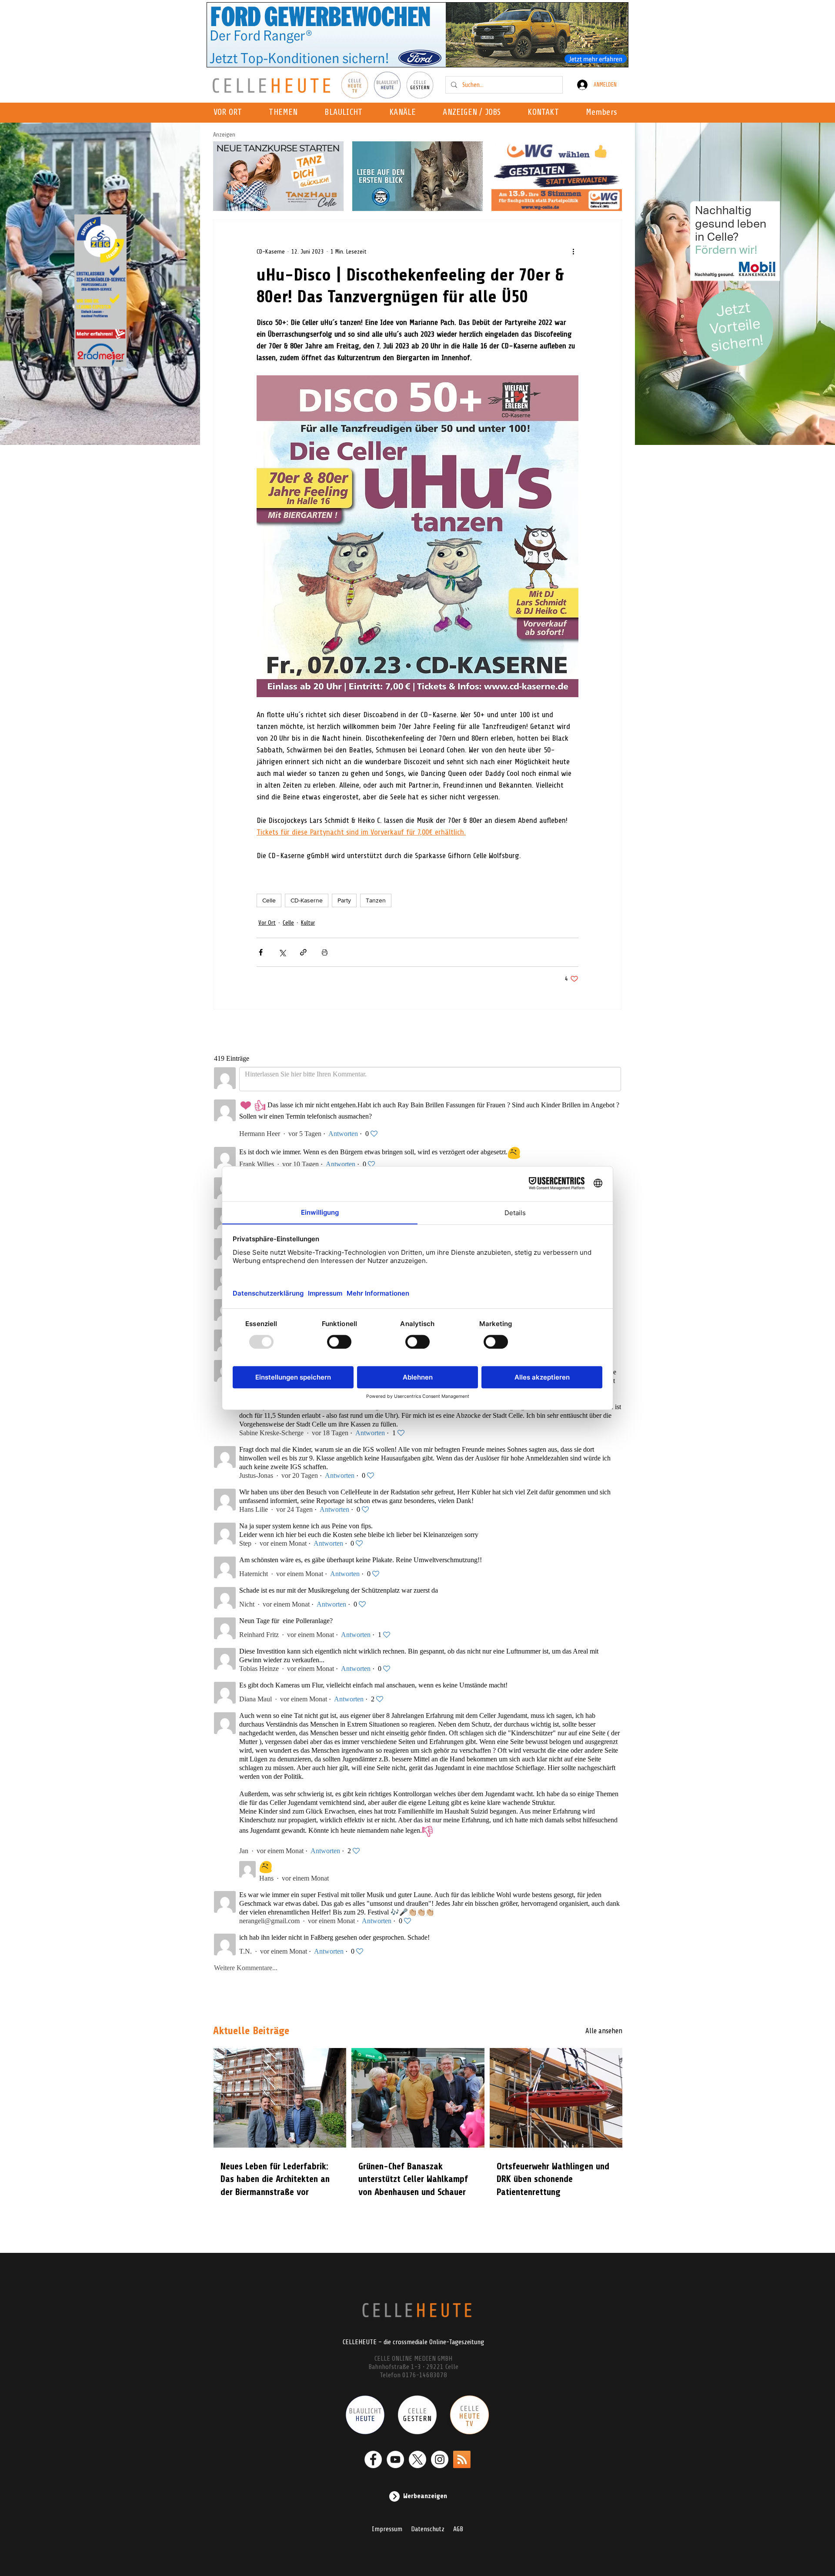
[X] (417, 2459)
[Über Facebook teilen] (261, 952)
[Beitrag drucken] (325, 952)
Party (344, 900)
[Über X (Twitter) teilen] (282, 952)
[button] (405, 113)
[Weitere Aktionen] (573, 251)
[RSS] (462, 2459)
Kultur (308, 923)
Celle (269, 900)
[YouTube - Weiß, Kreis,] (395, 2459)
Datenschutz (428, 2529)
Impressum (387, 2529)
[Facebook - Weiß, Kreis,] (373, 2459)
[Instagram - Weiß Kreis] (440, 2459)
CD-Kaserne (307, 900)
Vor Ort (267, 923)
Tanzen (376, 900)
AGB (458, 2529)
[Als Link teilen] (303, 952)
